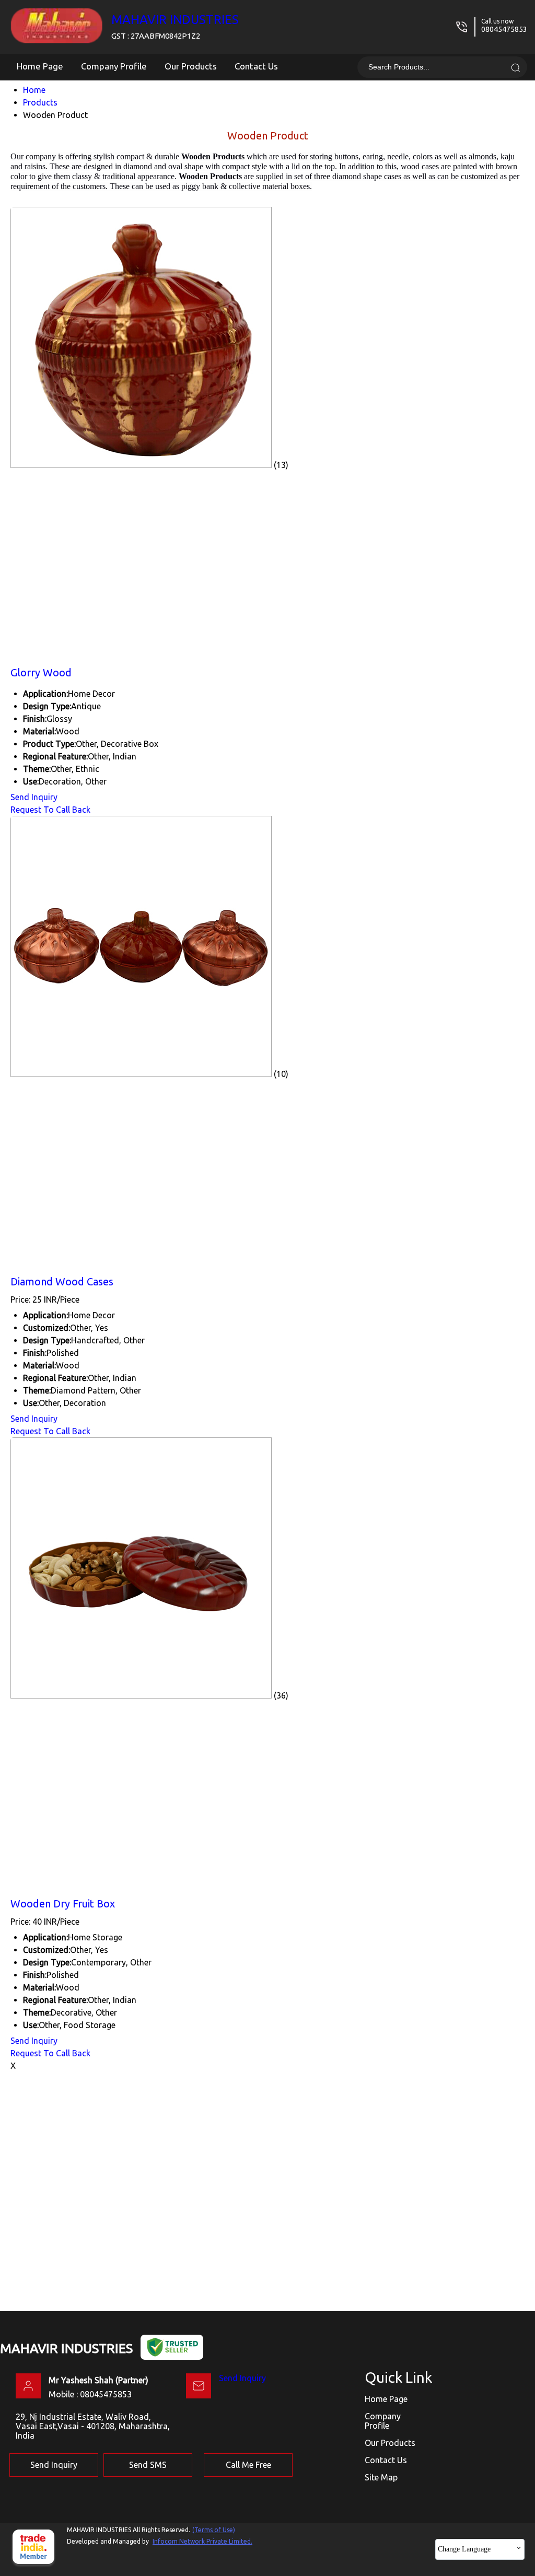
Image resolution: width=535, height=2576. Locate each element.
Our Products (191, 66)
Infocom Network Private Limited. (202, 2541)
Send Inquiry (34, 797)
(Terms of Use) (214, 2530)
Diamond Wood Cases (62, 1281)
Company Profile (114, 66)
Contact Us (256, 66)
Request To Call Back (50, 810)
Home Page (40, 66)
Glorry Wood (41, 672)
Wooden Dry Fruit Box (63, 1904)
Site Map (381, 2477)
